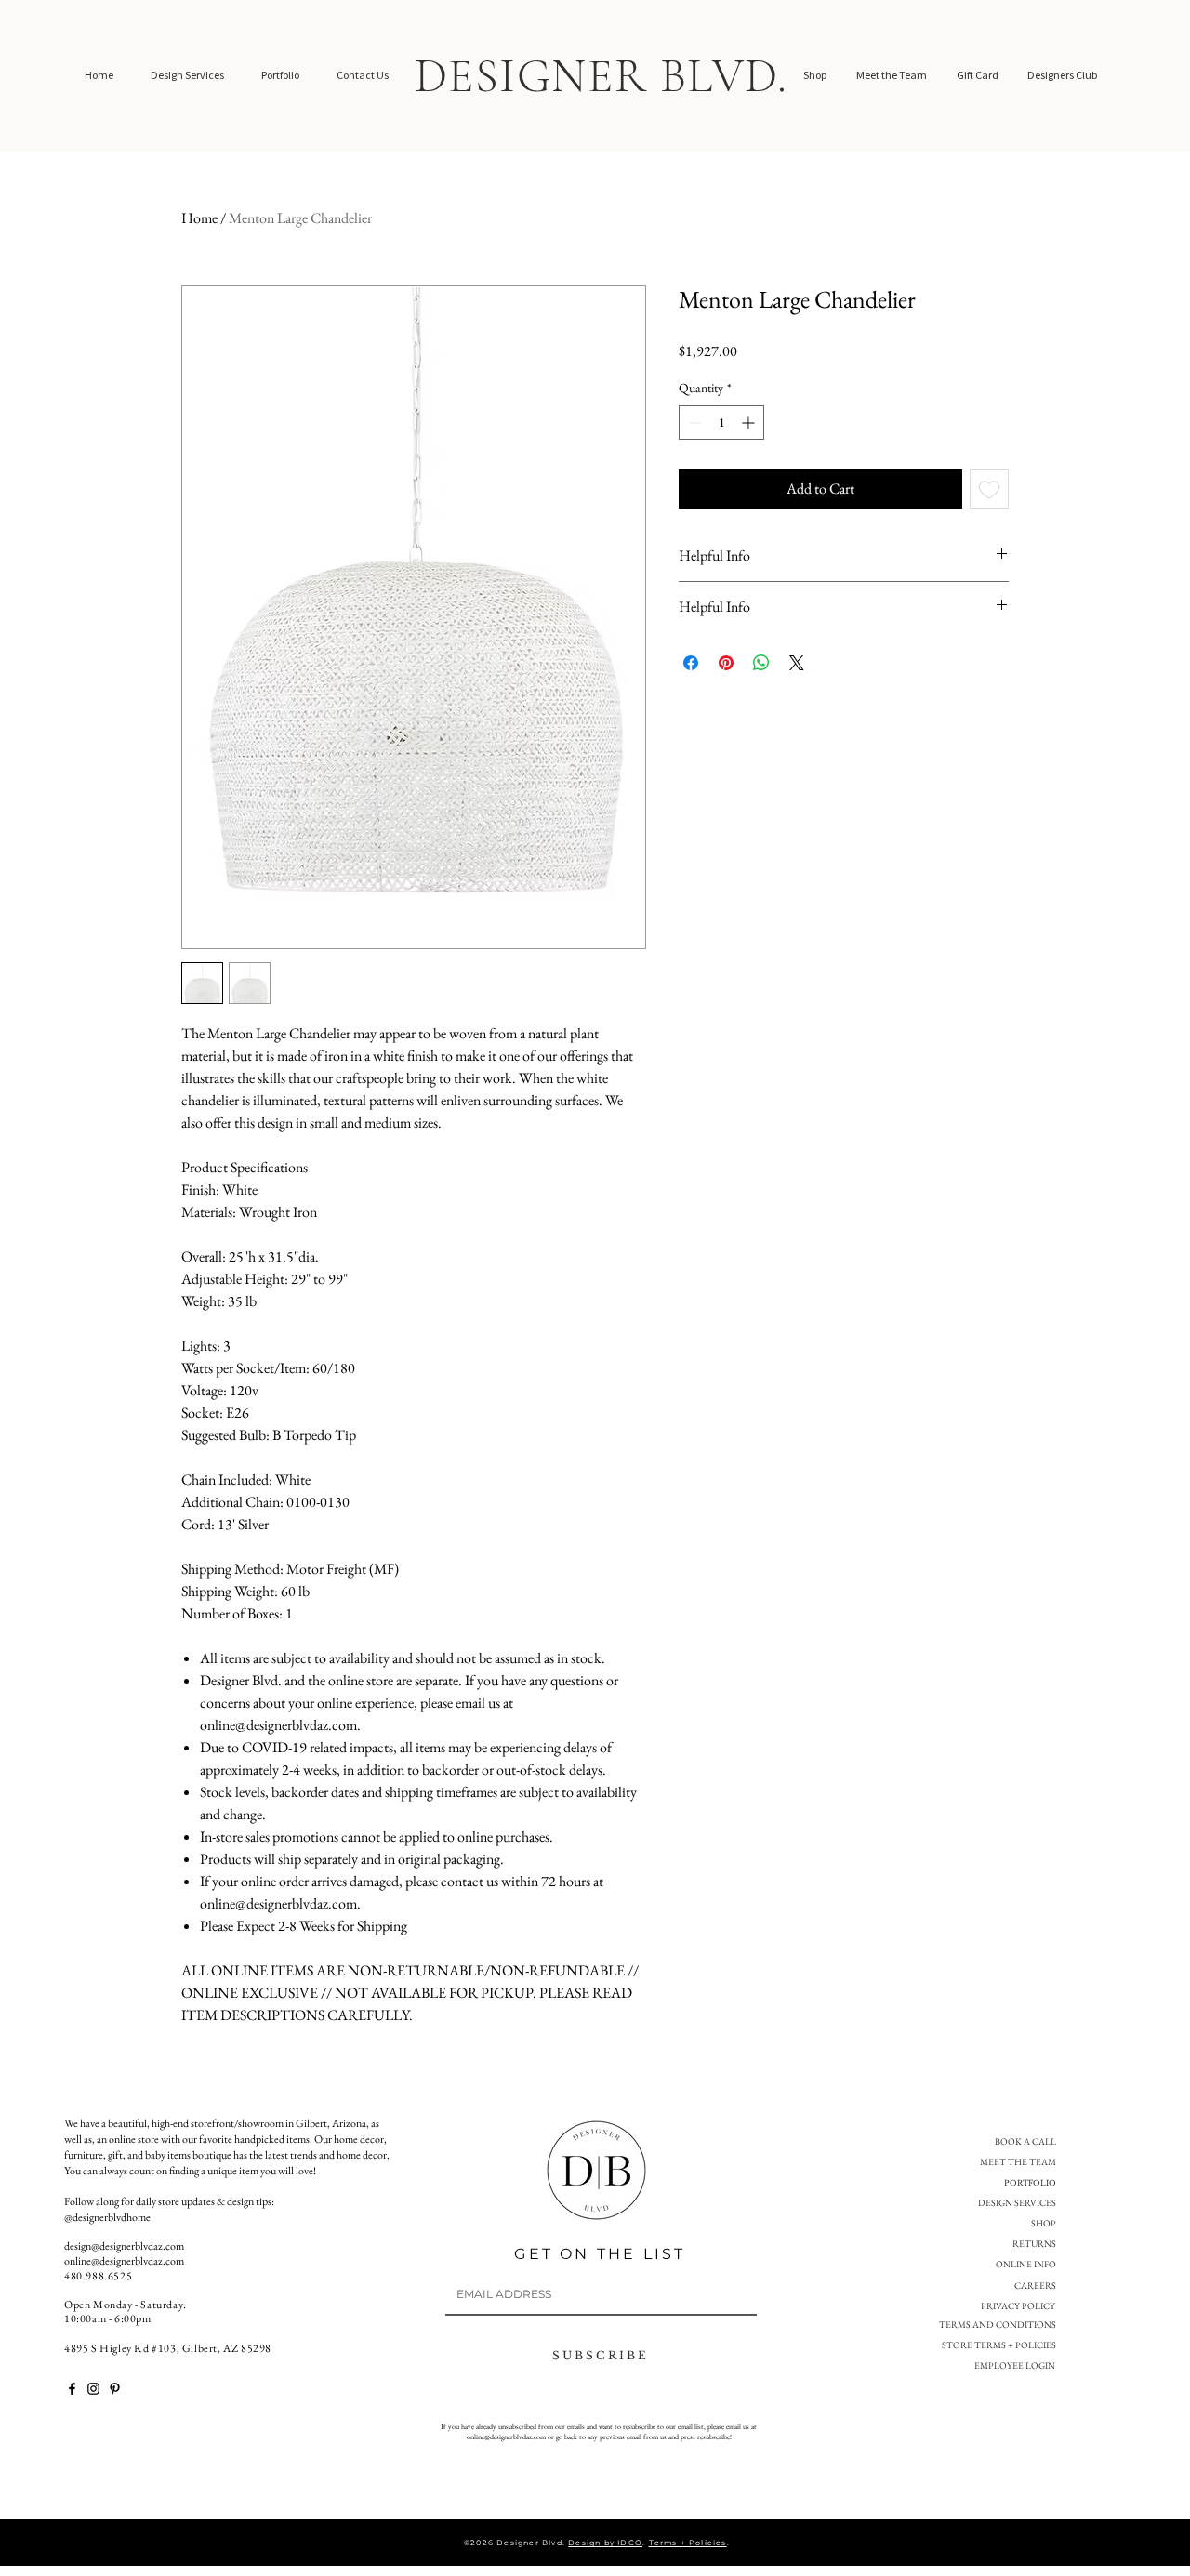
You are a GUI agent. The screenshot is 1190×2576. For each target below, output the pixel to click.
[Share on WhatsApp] (761, 663)
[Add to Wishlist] (989, 489)
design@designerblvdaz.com (124, 2246)
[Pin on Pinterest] (726, 663)
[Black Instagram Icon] (93, 2389)
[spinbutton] (721, 423)
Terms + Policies (688, 2543)
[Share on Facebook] (691, 663)
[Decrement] (693, 423)
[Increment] (750, 423)
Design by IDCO (605, 2543)
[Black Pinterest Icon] (115, 2389)
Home (199, 218)
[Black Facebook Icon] (72, 2389)
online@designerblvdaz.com (124, 2261)
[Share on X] (797, 663)
